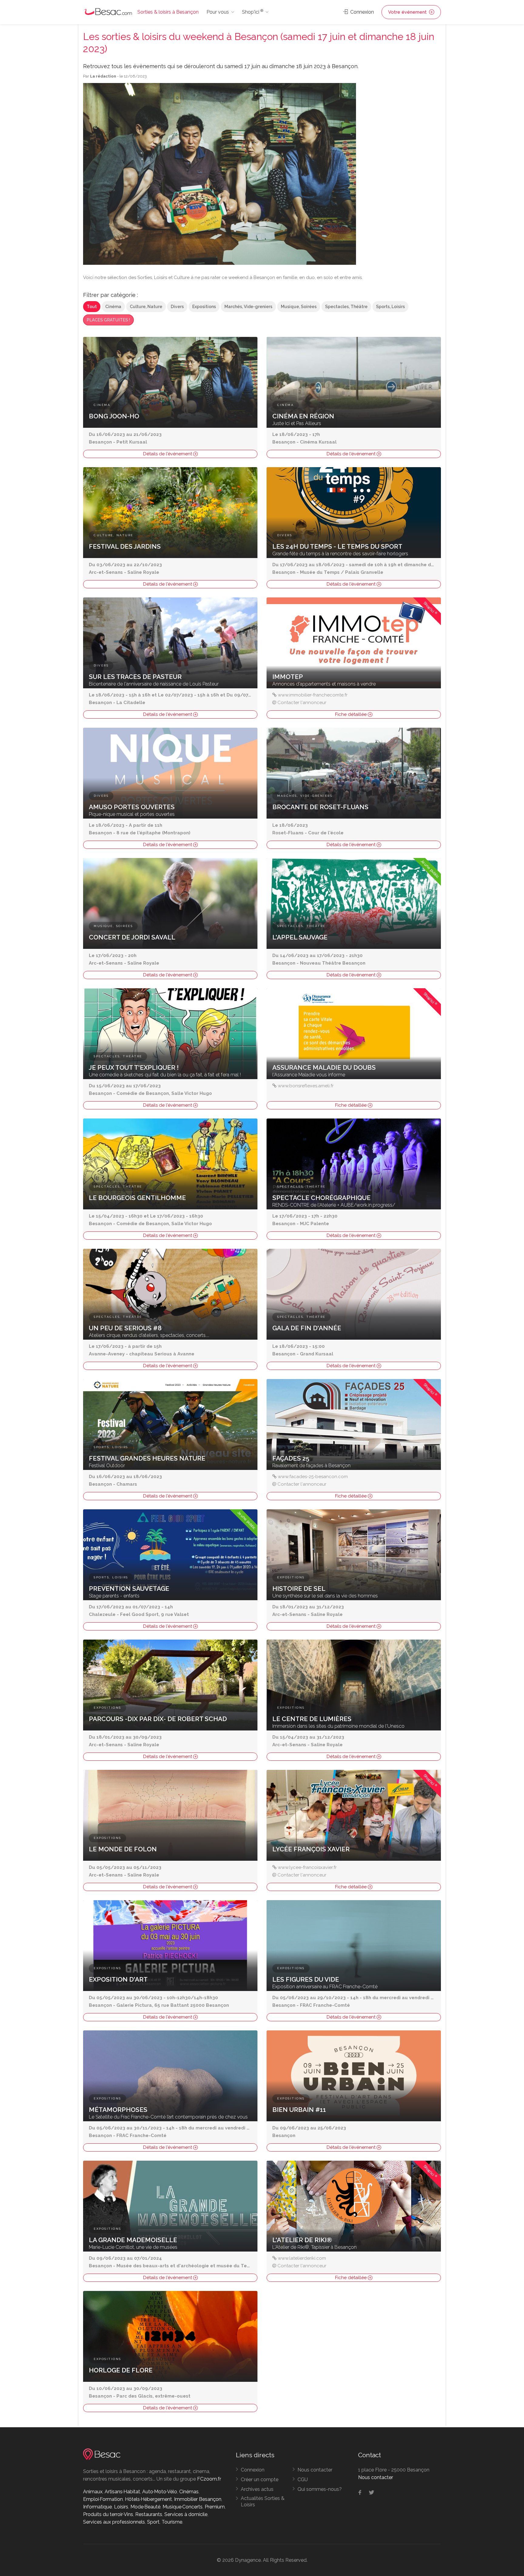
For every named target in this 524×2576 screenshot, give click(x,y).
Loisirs (121, 2507)
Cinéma (113, 307)
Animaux (93, 2492)
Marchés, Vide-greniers (248, 307)
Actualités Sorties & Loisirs (263, 2501)
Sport (153, 2522)
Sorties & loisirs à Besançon (168, 12)
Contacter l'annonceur (302, 703)
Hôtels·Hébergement (148, 2499)
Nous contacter (315, 2470)
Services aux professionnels (114, 2522)
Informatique (97, 2507)
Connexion (361, 12)
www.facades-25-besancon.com (313, 1477)
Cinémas (189, 2492)
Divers (177, 307)
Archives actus (257, 2489)
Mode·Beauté (145, 2507)
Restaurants (149, 2514)
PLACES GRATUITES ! (108, 320)
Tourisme (172, 2522)
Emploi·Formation (103, 2499)
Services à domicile (186, 2514)
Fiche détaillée (351, 714)
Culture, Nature (146, 307)
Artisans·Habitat (122, 2492)
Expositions (204, 307)
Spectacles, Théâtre (346, 307)
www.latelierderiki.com (302, 2258)
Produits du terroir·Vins (108, 2514)
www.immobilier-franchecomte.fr (313, 695)
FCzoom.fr (209, 2479)
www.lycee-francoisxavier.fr (307, 1867)
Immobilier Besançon (198, 2499)
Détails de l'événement (168, 454)
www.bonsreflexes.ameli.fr (306, 1086)
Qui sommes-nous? (320, 2489)
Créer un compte (260, 2480)
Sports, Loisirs (390, 307)
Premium (215, 2507)
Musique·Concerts (183, 2507)
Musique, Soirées (299, 307)
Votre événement (408, 12)
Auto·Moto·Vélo (160, 2492)
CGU (303, 2480)
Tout (92, 307)
